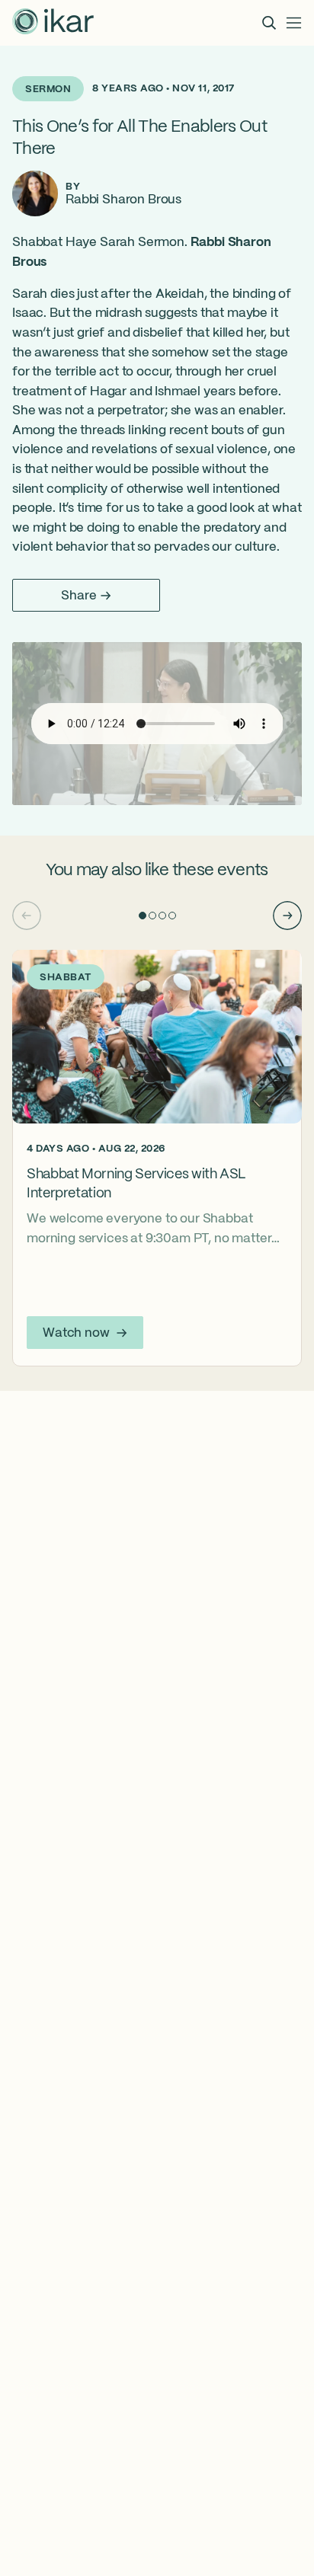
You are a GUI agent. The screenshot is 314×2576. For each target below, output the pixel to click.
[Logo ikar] (53, 23)
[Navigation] (294, 23)
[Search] (269, 23)
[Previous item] (27, 916)
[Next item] (287, 916)
